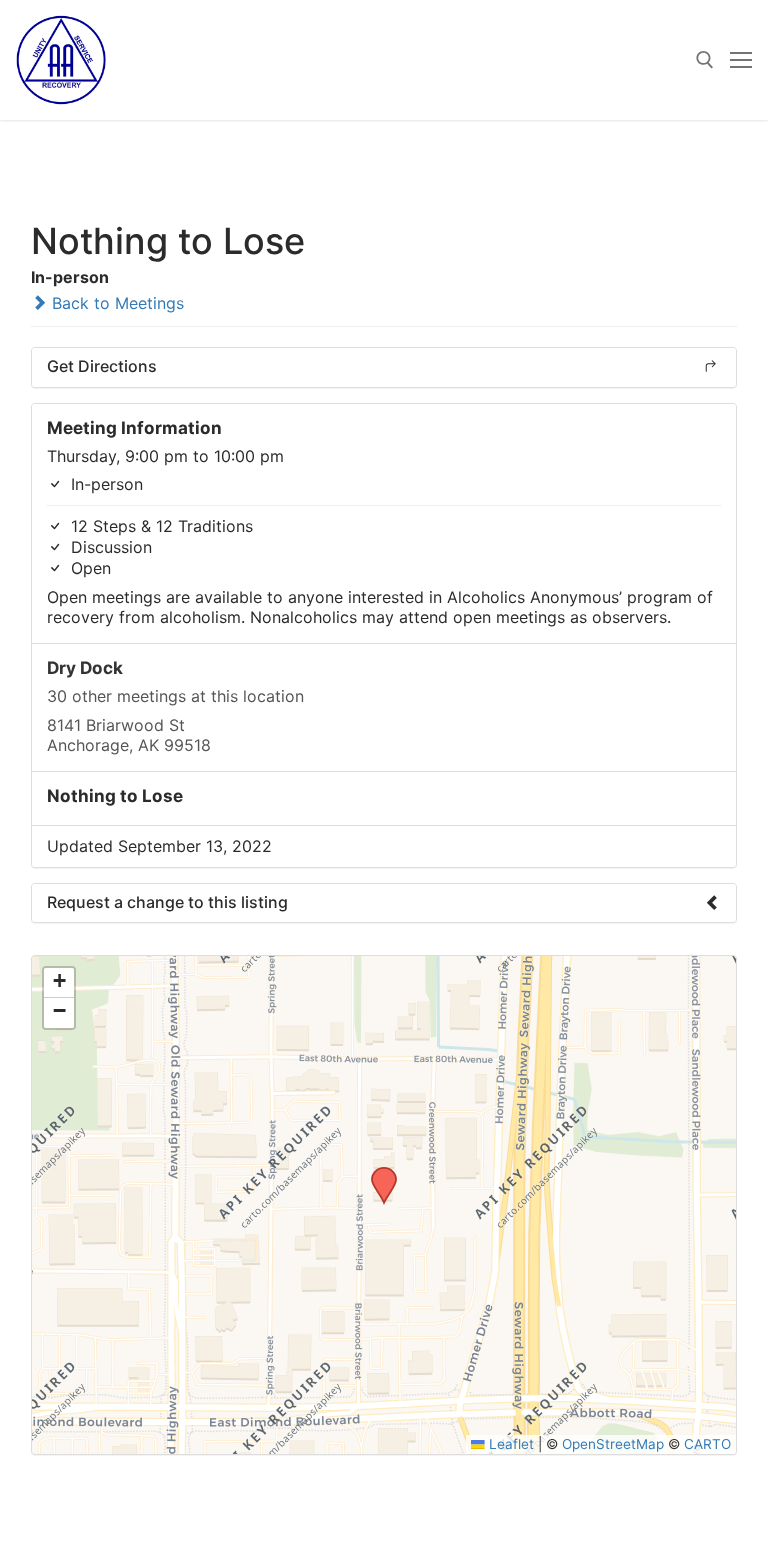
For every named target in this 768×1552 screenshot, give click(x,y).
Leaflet (509, 1444)
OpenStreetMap (613, 1444)
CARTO (707, 1444)
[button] (377, 1173)
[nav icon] (741, 60)
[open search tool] (705, 60)
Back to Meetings (115, 303)
